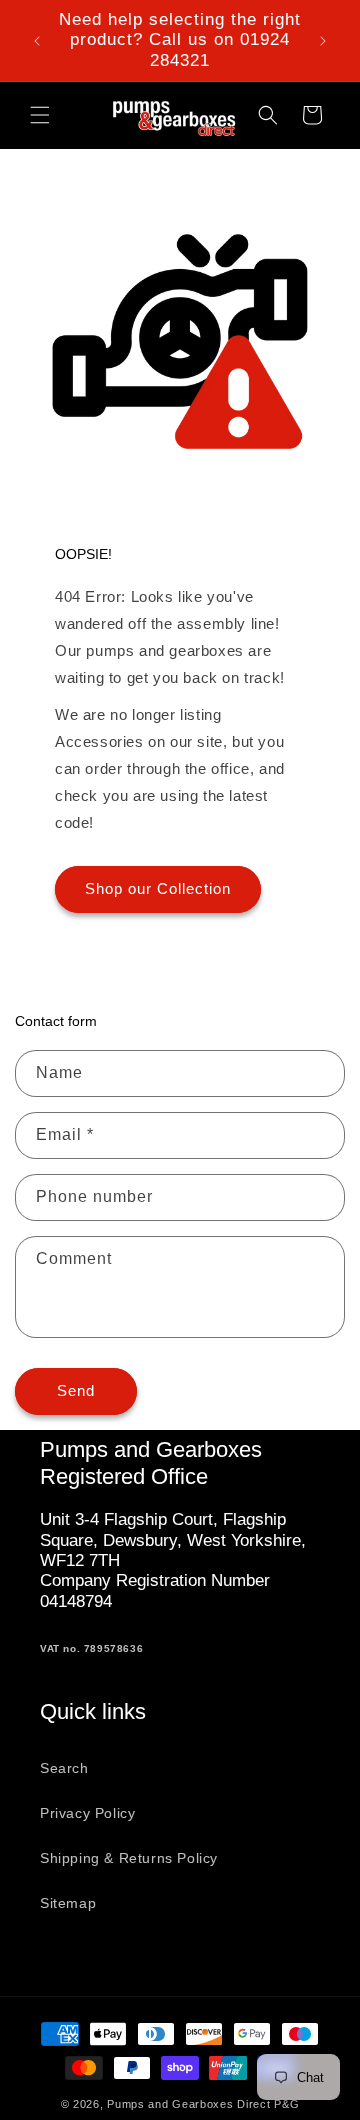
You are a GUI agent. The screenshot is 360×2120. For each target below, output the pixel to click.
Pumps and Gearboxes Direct (188, 2104)
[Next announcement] (323, 41)
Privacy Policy (87, 1813)
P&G (286, 2104)
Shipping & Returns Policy (129, 1858)
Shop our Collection (158, 888)
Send (76, 1390)
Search (64, 1768)
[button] (40, 115)
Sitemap (68, 1903)
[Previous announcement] (37, 41)
